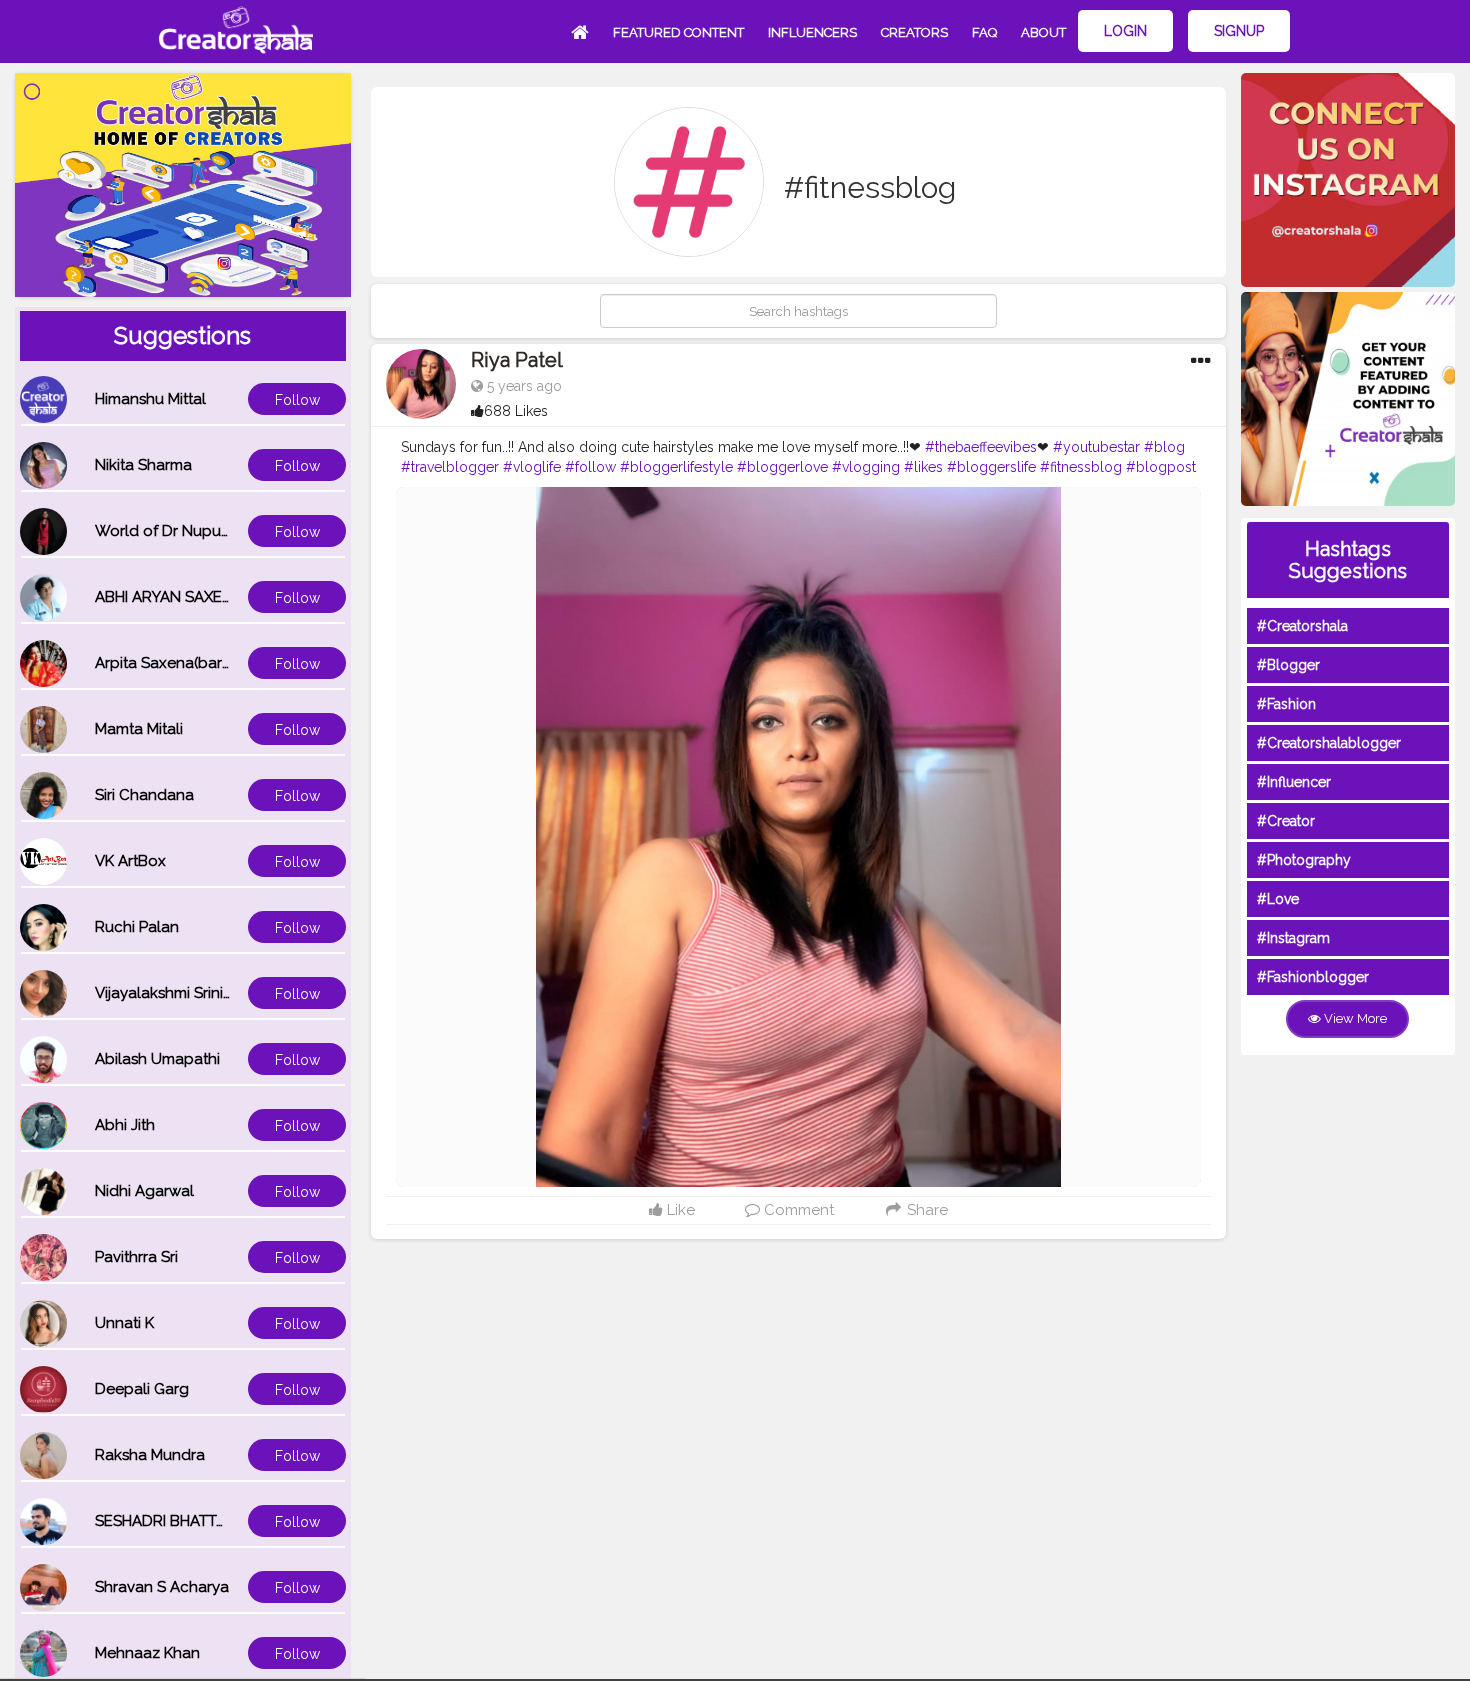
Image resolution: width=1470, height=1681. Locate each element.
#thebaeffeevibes (981, 447)
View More (1354, 1018)
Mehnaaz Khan (147, 1653)
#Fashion (1286, 704)
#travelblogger (450, 467)
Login (1125, 31)
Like (679, 1210)
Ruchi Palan (137, 927)
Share (925, 1210)
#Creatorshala (1302, 626)
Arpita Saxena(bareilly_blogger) (208, 663)
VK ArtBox (130, 861)
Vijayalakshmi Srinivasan (180, 993)
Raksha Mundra (150, 1455)
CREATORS (914, 32)
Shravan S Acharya (162, 1587)
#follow (590, 467)
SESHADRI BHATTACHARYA (190, 1521)
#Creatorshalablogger (1329, 743)
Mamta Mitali (139, 729)
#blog (1164, 447)
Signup (1239, 31)
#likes (923, 467)
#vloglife (532, 467)
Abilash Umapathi (157, 1059)
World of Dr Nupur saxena (188, 531)
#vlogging (866, 467)
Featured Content (678, 32)
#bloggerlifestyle (676, 467)
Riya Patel (517, 360)
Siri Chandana (144, 795)
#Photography (1304, 860)
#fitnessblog (1081, 467)
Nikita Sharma (143, 465)
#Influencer (1294, 782)
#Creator (1286, 821)
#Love (1278, 899)
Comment (797, 1210)
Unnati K (124, 1323)
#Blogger (1288, 665)
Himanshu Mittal (150, 399)
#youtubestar (1096, 447)
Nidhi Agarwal (144, 1191)
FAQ (984, 32)
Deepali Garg (142, 1389)
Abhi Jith (125, 1125)
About (1043, 32)
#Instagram (1293, 938)
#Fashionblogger (1313, 977)
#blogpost (1161, 467)
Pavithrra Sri (136, 1257)
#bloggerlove (782, 467)
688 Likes (516, 411)
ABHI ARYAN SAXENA (169, 597)
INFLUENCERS (812, 32)
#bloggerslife (991, 467)
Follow (297, 400)
